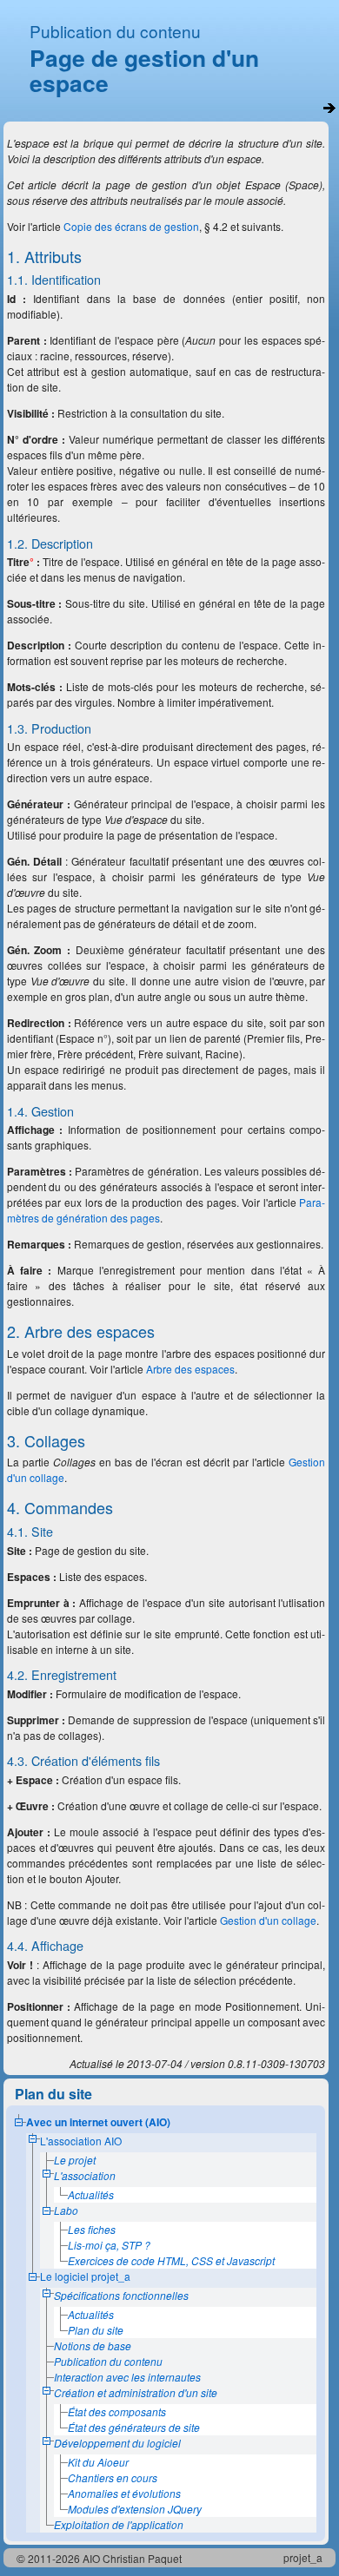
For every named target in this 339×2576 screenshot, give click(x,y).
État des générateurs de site (134, 2427)
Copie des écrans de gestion (131, 226)
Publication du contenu (115, 31)
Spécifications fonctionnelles (121, 2295)
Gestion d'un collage (268, 1920)
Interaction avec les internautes (127, 2377)
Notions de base (93, 2345)
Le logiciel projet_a (85, 2276)
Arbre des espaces (190, 1369)
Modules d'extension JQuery (135, 2509)
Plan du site (96, 2330)
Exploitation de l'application (119, 2524)
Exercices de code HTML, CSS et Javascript (171, 2260)
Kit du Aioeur (98, 2462)
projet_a (303, 2557)
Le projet (75, 2160)
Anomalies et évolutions (124, 2493)
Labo (66, 2210)
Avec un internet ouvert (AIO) (98, 2122)
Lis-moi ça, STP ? (109, 2245)
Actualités (91, 2194)
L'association (85, 2175)
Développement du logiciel (117, 2443)
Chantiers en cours (113, 2477)
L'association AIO (81, 2141)
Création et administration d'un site (136, 2392)
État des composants (117, 2411)
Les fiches (92, 2229)
